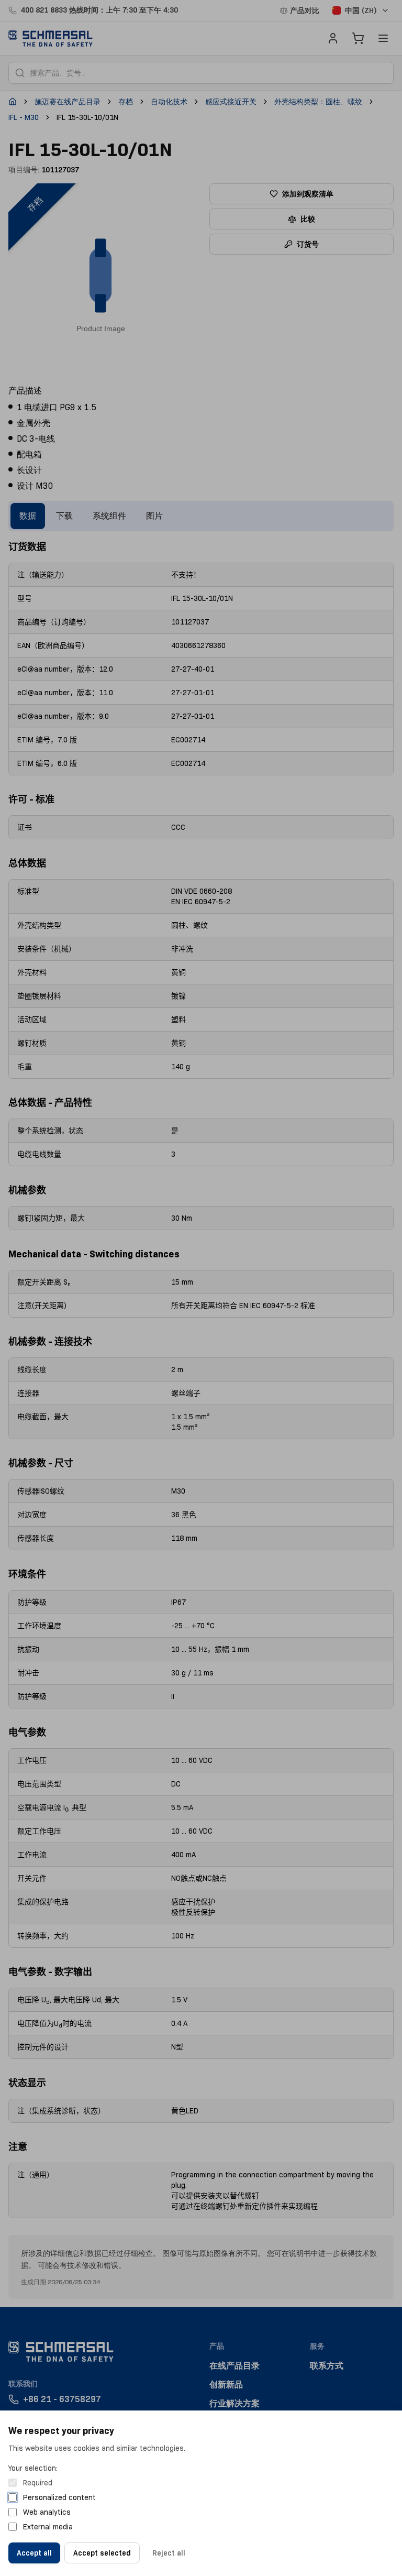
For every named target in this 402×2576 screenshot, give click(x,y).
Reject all (169, 2553)
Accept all (34, 2553)
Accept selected (102, 2553)
